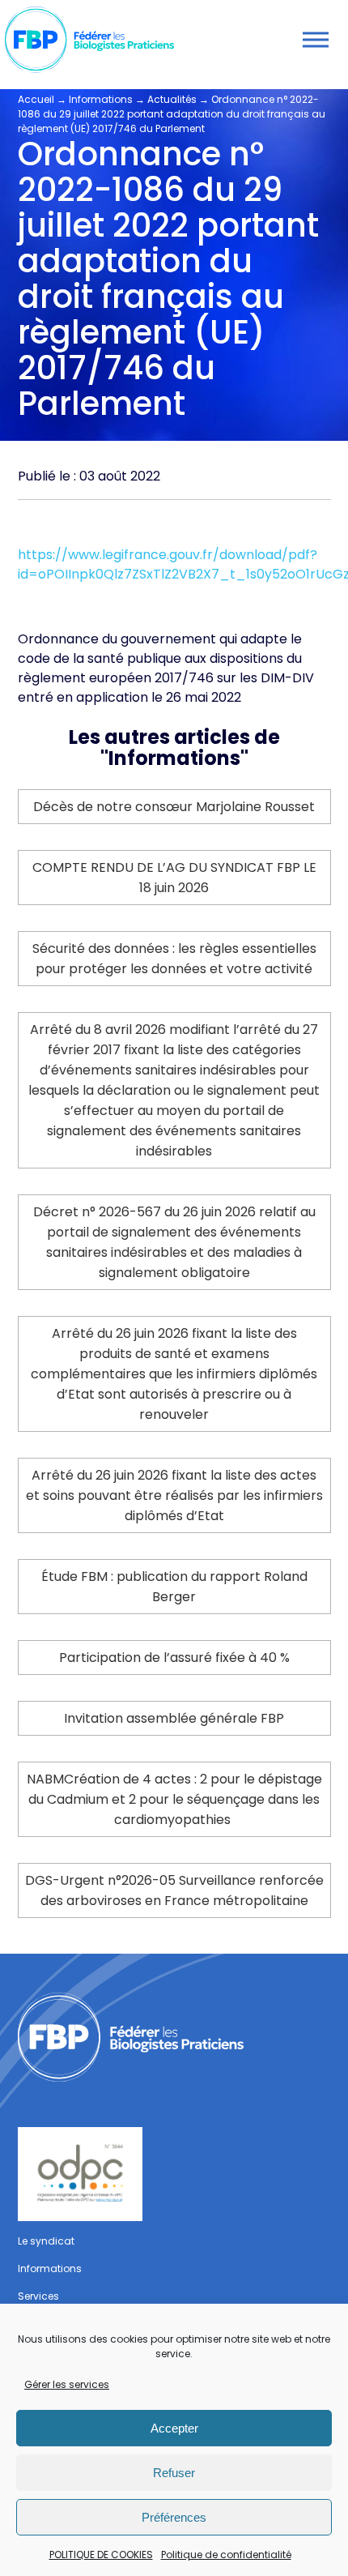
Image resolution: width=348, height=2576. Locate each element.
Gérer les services (67, 2384)
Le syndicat (46, 2241)
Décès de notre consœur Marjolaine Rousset (174, 807)
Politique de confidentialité (226, 2555)
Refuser (174, 2473)
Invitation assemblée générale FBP (174, 1718)
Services (38, 2296)
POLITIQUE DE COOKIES (101, 2555)
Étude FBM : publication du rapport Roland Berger (174, 1587)
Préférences (174, 2517)
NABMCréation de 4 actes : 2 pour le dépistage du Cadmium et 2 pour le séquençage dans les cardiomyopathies (174, 1799)
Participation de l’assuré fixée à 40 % (174, 1658)
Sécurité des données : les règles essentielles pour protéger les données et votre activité (174, 959)
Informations (101, 99)
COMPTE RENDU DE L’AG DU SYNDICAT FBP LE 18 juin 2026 (174, 878)
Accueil (36, 99)
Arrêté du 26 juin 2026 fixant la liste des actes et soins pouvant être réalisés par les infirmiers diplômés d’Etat (174, 1495)
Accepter (174, 2428)
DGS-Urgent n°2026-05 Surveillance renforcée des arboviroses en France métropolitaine (174, 1890)
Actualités (172, 99)
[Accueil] (174, 2037)
